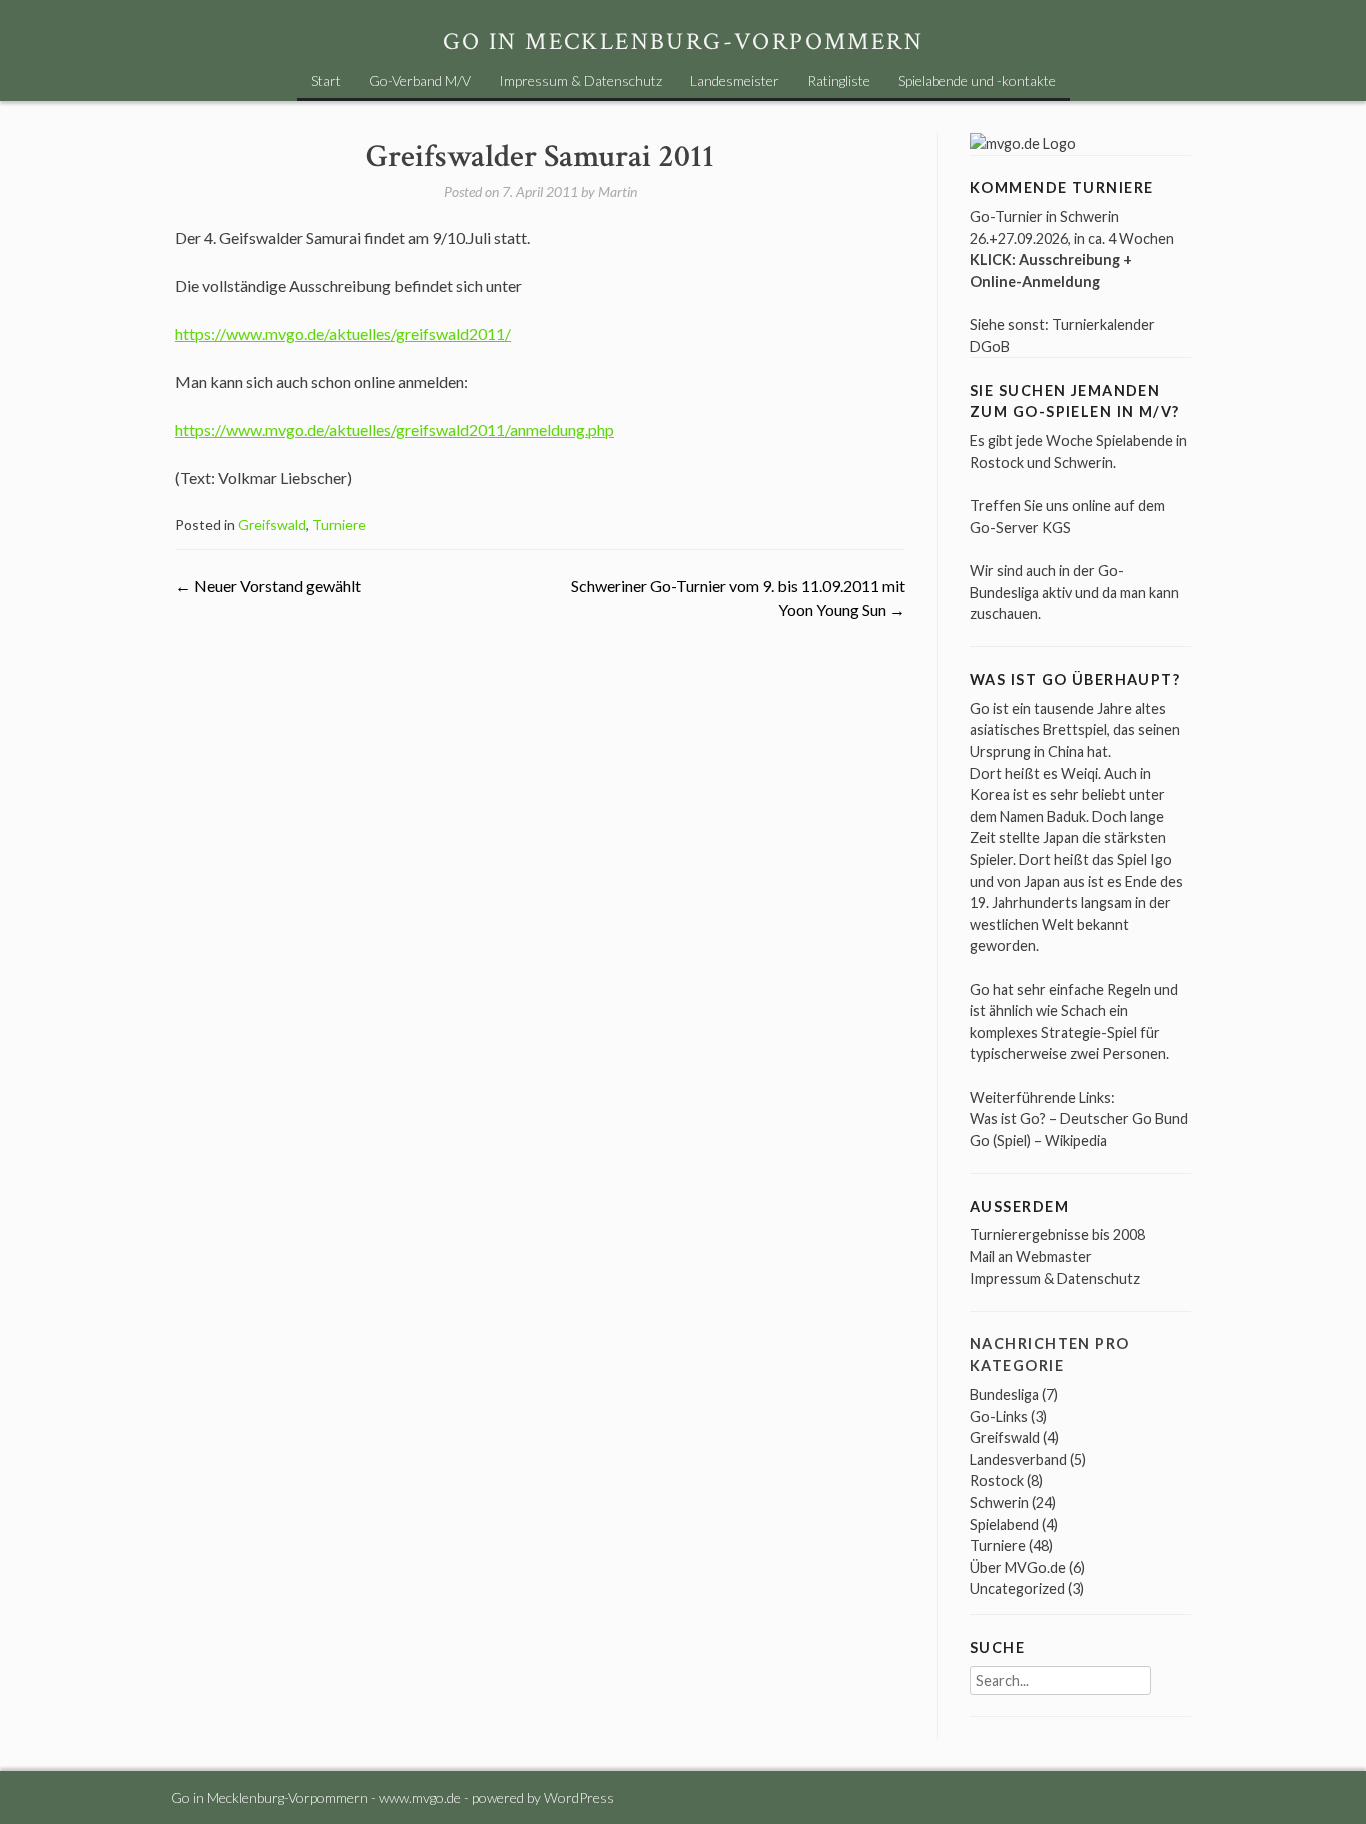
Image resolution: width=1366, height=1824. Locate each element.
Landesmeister (734, 80)
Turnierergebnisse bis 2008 (1057, 1234)
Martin (617, 191)
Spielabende (1134, 440)
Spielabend (1004, 1524)
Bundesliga (1004, 1394)
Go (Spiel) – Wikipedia (1038, 1140)
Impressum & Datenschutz (580, 80)
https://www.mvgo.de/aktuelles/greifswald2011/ (343, 333)
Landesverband (1018, 1459)
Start (326, 80)
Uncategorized (1017, 1588)
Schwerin (999, 1502)
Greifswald (272, 524)
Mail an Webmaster (1031, 1256)
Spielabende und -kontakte (977, 80)
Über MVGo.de (1018, 1567)
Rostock (997, 1480)
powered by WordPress (543, 1797)
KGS (1056, 527)
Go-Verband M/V (420, 80)
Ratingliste (838, 80)
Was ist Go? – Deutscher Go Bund (1079, 1118)
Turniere (339, 524)
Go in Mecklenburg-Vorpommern (683, 41)
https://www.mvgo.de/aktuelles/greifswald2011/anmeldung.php (394, 429)
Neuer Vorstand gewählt (268, 585)
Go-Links (999, 1416)
